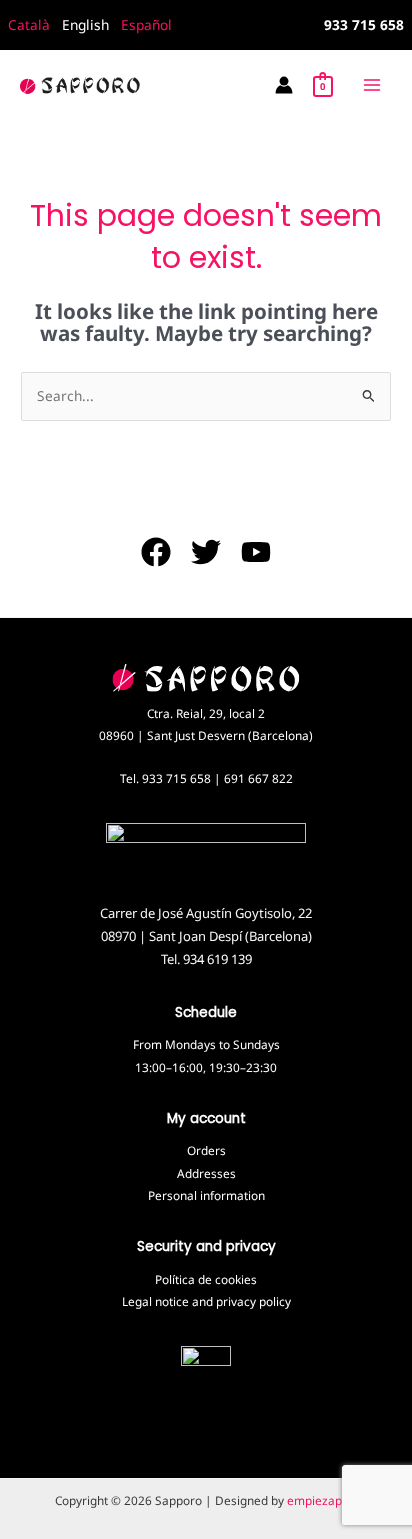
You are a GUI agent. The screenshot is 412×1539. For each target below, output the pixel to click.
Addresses (206, 1173)
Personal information (206, 1195)
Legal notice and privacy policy (206, 1301)
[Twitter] (206, 552)
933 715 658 (176, 778)
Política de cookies (206, 1279)
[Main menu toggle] (372, 84)
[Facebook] (156, 552)
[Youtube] (256, 552)
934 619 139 (217, 959)
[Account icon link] (284, 85)
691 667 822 (258, 778)
